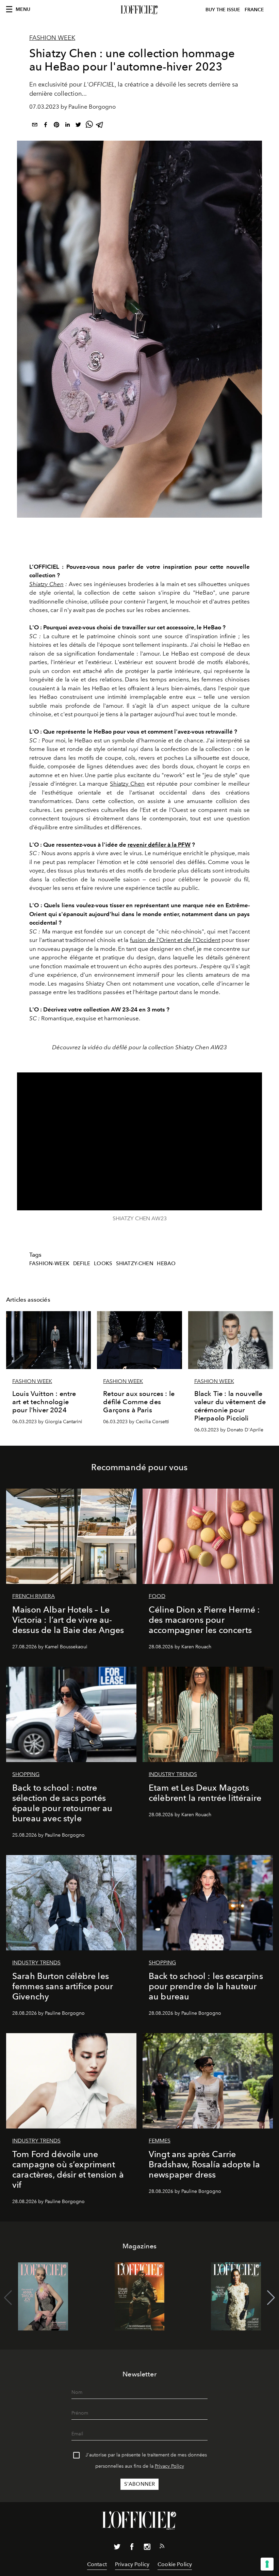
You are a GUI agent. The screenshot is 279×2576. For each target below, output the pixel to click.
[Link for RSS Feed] (162, 2547)
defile (82, 1263)
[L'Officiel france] (139, 10)
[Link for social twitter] (117, 2548)
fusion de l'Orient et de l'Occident (175, 940)
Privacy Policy (169, 2466)
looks (103, 1263)
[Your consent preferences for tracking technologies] (267, 2564)
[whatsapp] (89, 126)
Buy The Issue (223, 10)
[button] (271, 2298)
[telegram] (100, 126)
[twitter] (78, 126)
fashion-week (49, 1263)
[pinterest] (56, 126)
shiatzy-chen (135, 1263)
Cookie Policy (175, 2564)
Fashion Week (52, 38)
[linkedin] (67, 126)
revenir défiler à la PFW (159, 845)
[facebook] (46, 126)
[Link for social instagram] (147, 2548)
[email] (35, 126)
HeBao (166, 1263)
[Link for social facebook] (132, 2548)
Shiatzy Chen (46, 584)
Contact (97, 2564)
